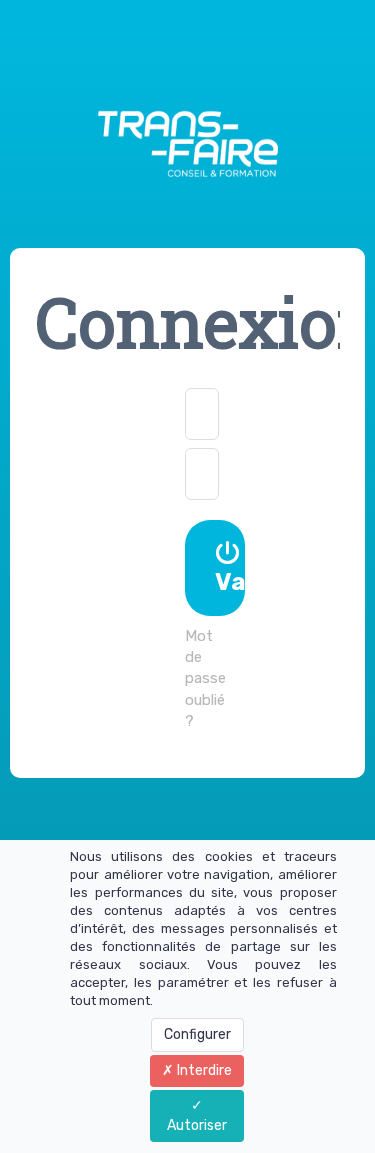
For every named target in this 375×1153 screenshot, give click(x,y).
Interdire (203, 1070)
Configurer (197, 1034)
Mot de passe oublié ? (205, 679)
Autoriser (197, 1125)
